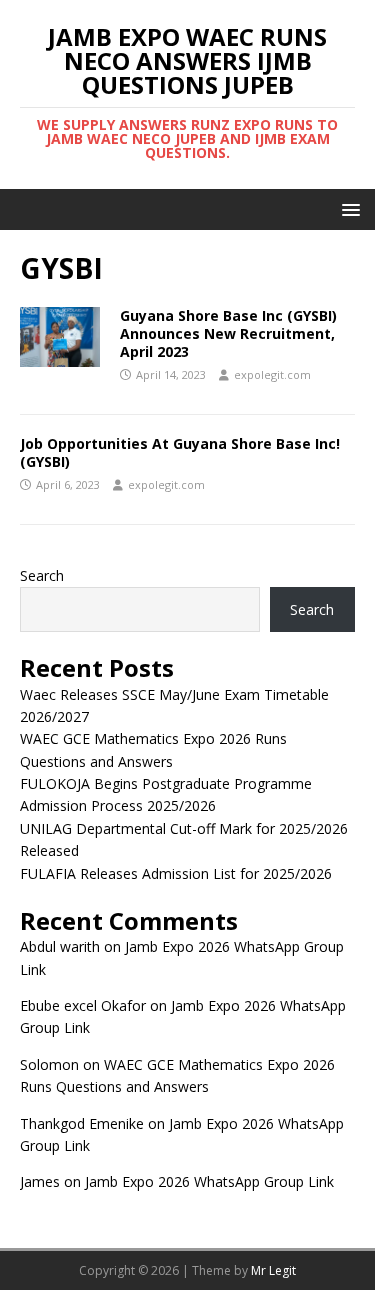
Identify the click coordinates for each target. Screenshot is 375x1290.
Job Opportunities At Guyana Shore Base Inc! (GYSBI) (180, 452)
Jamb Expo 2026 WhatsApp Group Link (209, 1181)
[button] (347, 208)
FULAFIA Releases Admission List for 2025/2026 (176, 873)
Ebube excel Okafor (83, 1005)
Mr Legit (273, 1270)
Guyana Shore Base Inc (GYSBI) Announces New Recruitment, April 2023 (228, 333)
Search (42, 575)
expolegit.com (272, 374)
